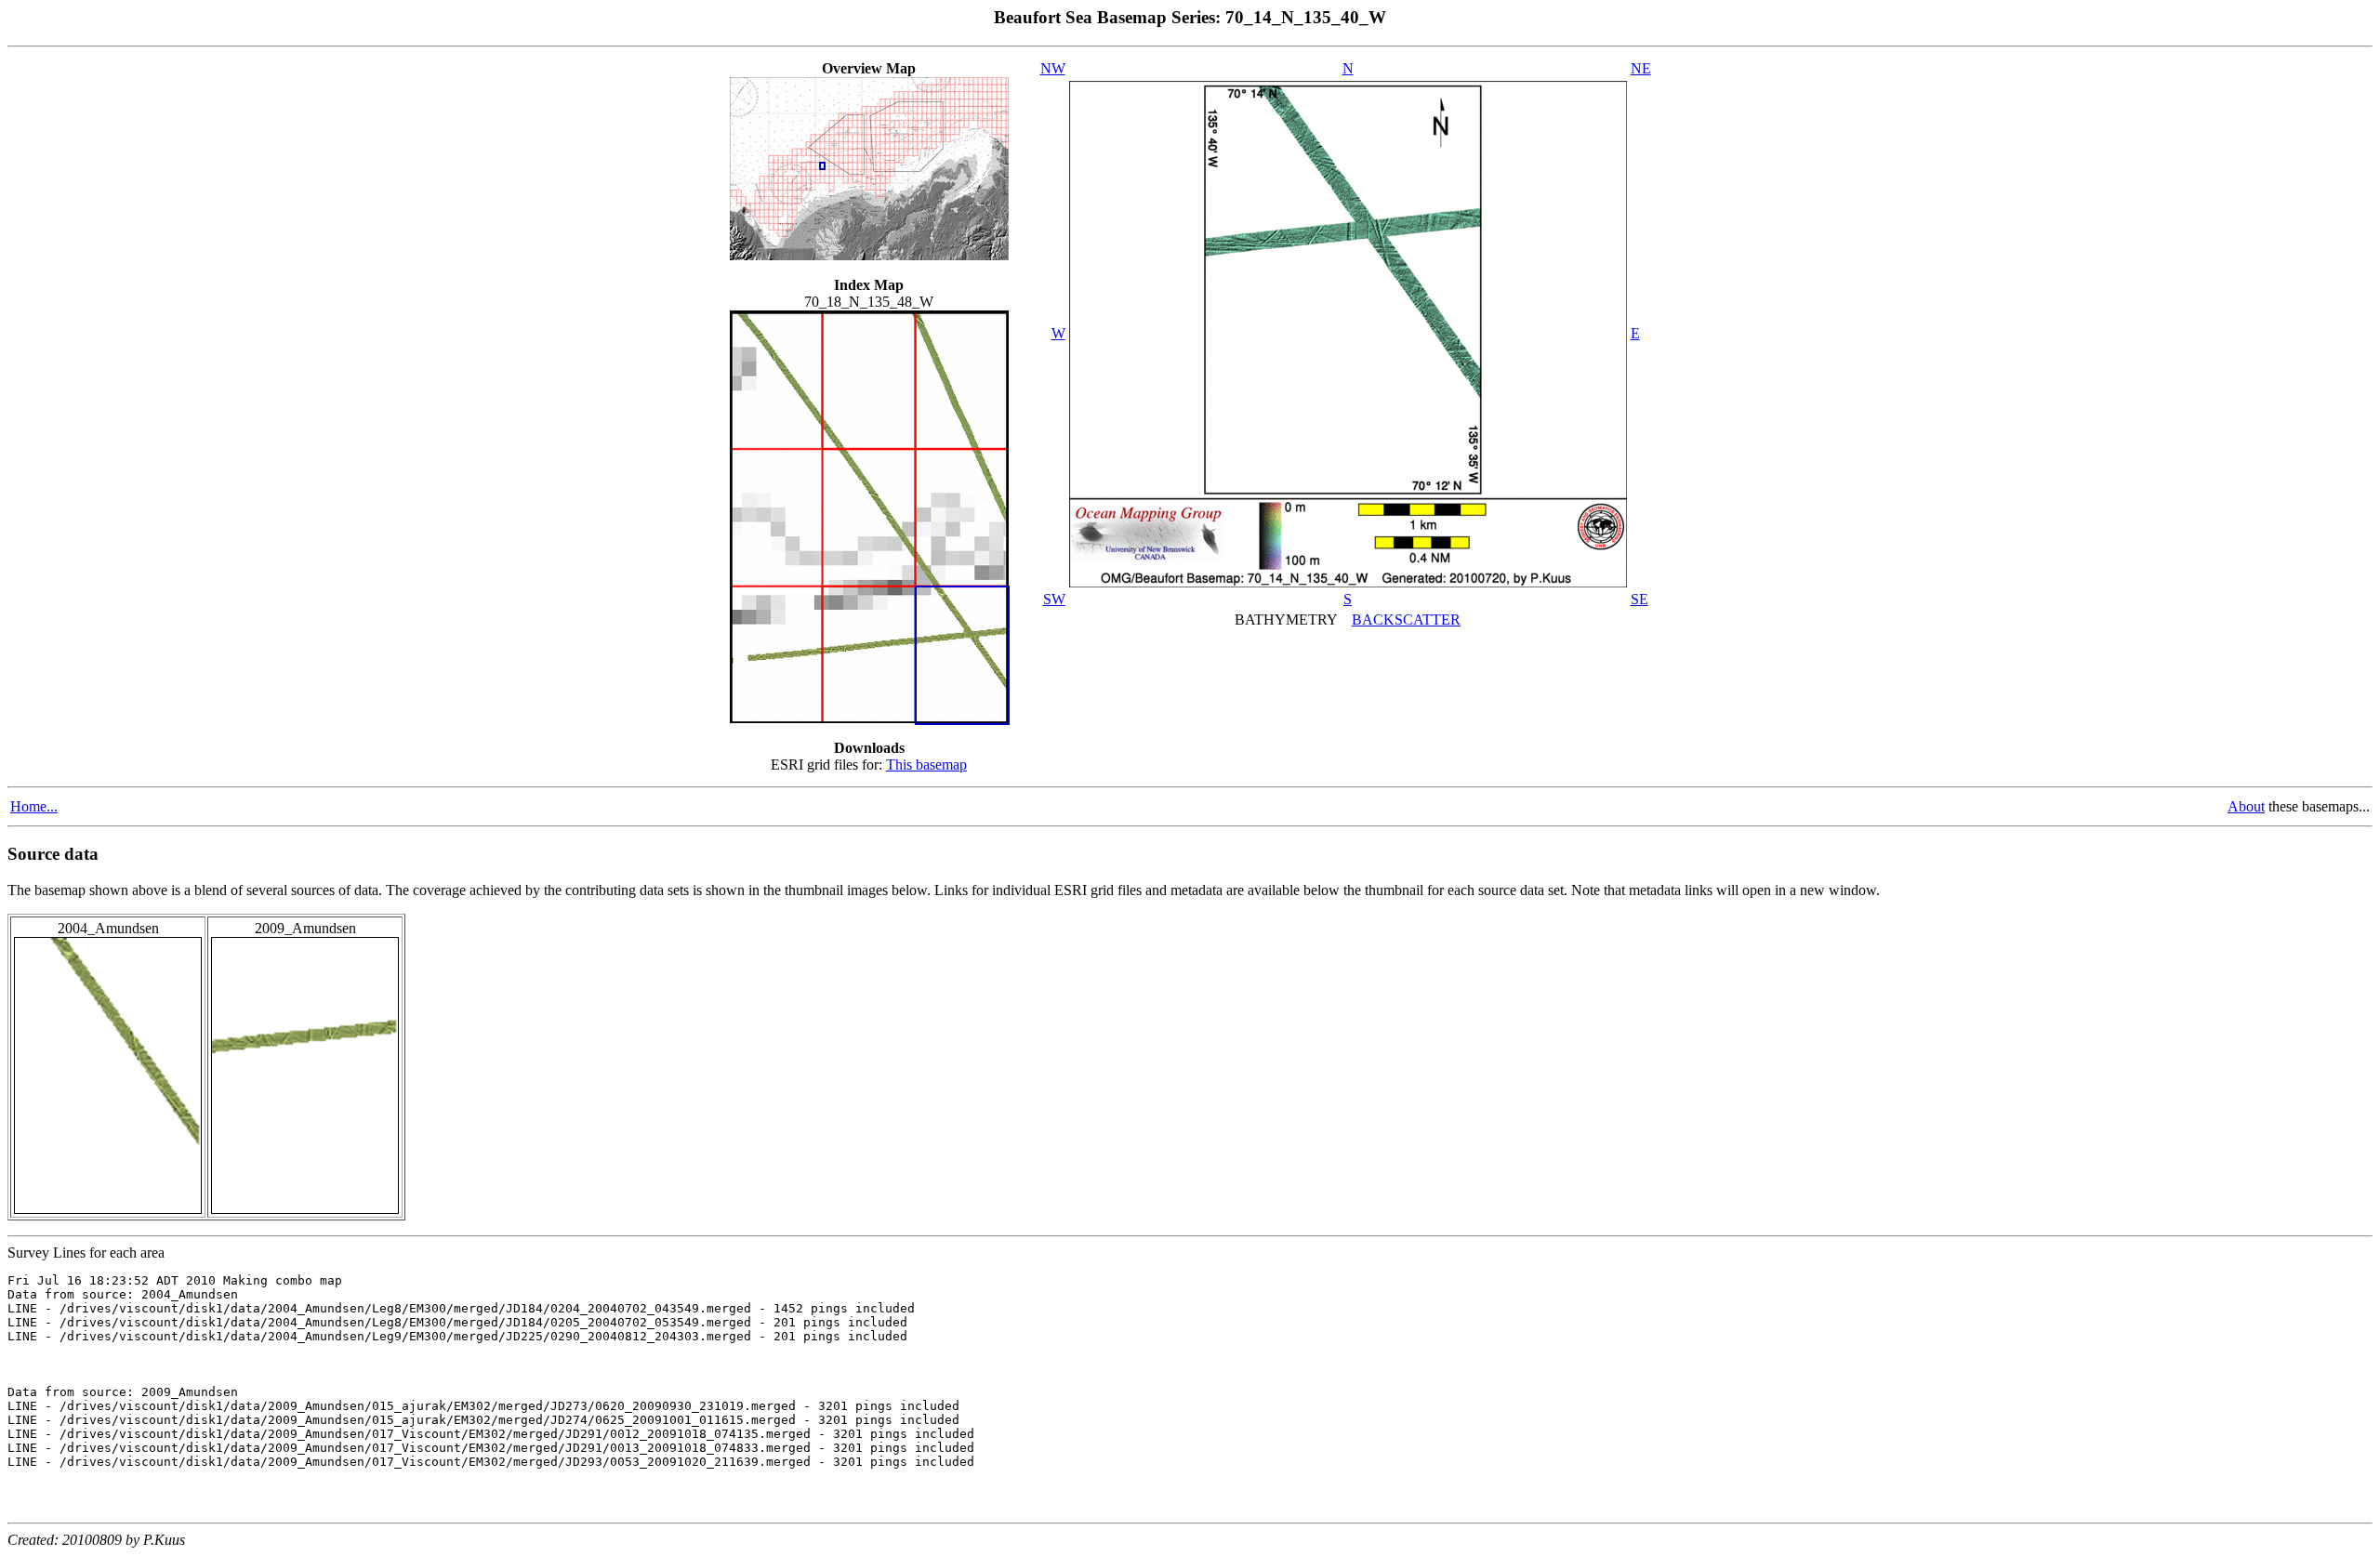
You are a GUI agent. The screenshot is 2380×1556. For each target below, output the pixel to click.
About (2246, 806)
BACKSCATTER (1406, 620)
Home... (34, 806)
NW (1053, 68)
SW (1054, 599)
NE (1641, 68)
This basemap (926, 765)
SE (1640, 599)
